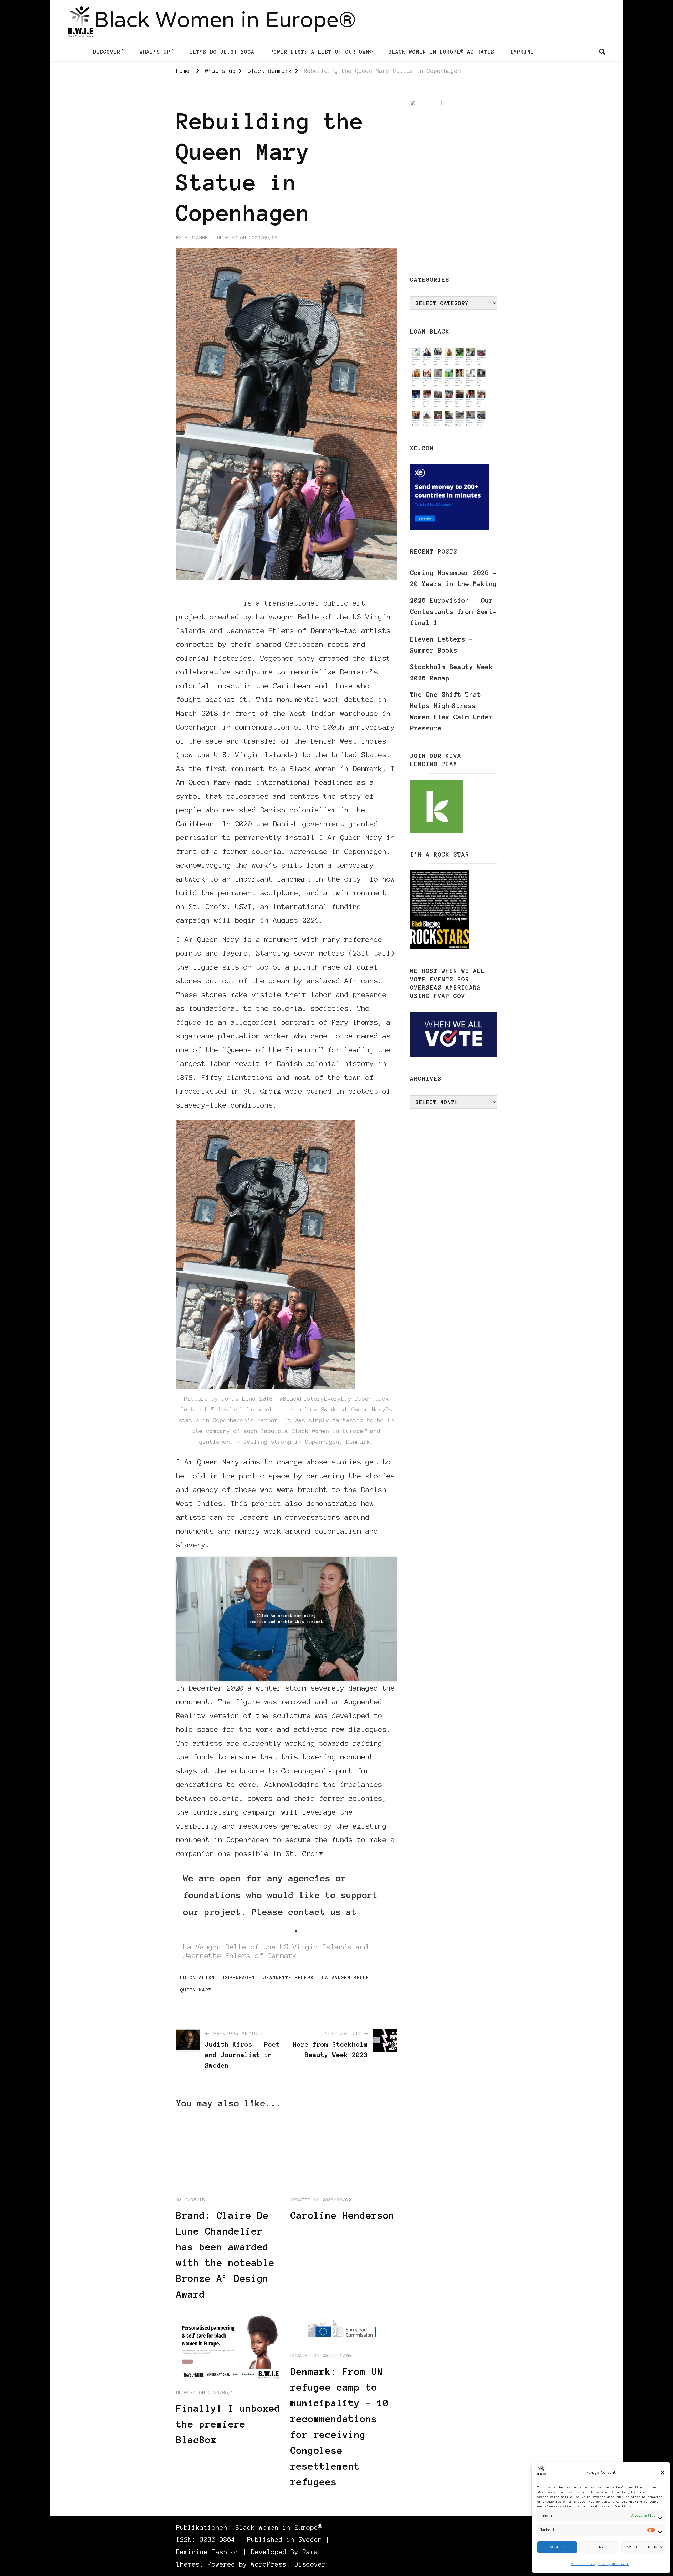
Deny (599, 2547)
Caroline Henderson (343, 2215)
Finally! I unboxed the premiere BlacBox (228, 2424)
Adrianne (196, 238)
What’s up (155, 52)
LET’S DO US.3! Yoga (222, 52)
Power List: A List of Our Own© (322, 52)
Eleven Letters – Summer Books (442, 645)
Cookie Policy (583, 2564)
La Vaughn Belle (346, 1978)
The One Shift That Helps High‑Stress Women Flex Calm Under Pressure (452, 711)
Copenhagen (239, 1978)
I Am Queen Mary (208, 603)
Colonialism (197, 1978)
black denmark (197, 95)
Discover (107, 52)
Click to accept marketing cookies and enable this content (286, 1619)
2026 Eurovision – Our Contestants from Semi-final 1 (453, 612)
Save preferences (643, 2547)
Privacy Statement (613, 2564)
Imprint (522, 52)
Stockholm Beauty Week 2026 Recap (452, 673)
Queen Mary (196, 1990)
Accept (557, 2547)
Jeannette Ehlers (288, 1978)
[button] (662, 2473)
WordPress (269, 2564)
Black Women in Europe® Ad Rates (442, 52)
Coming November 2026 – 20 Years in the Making (453, 578)
